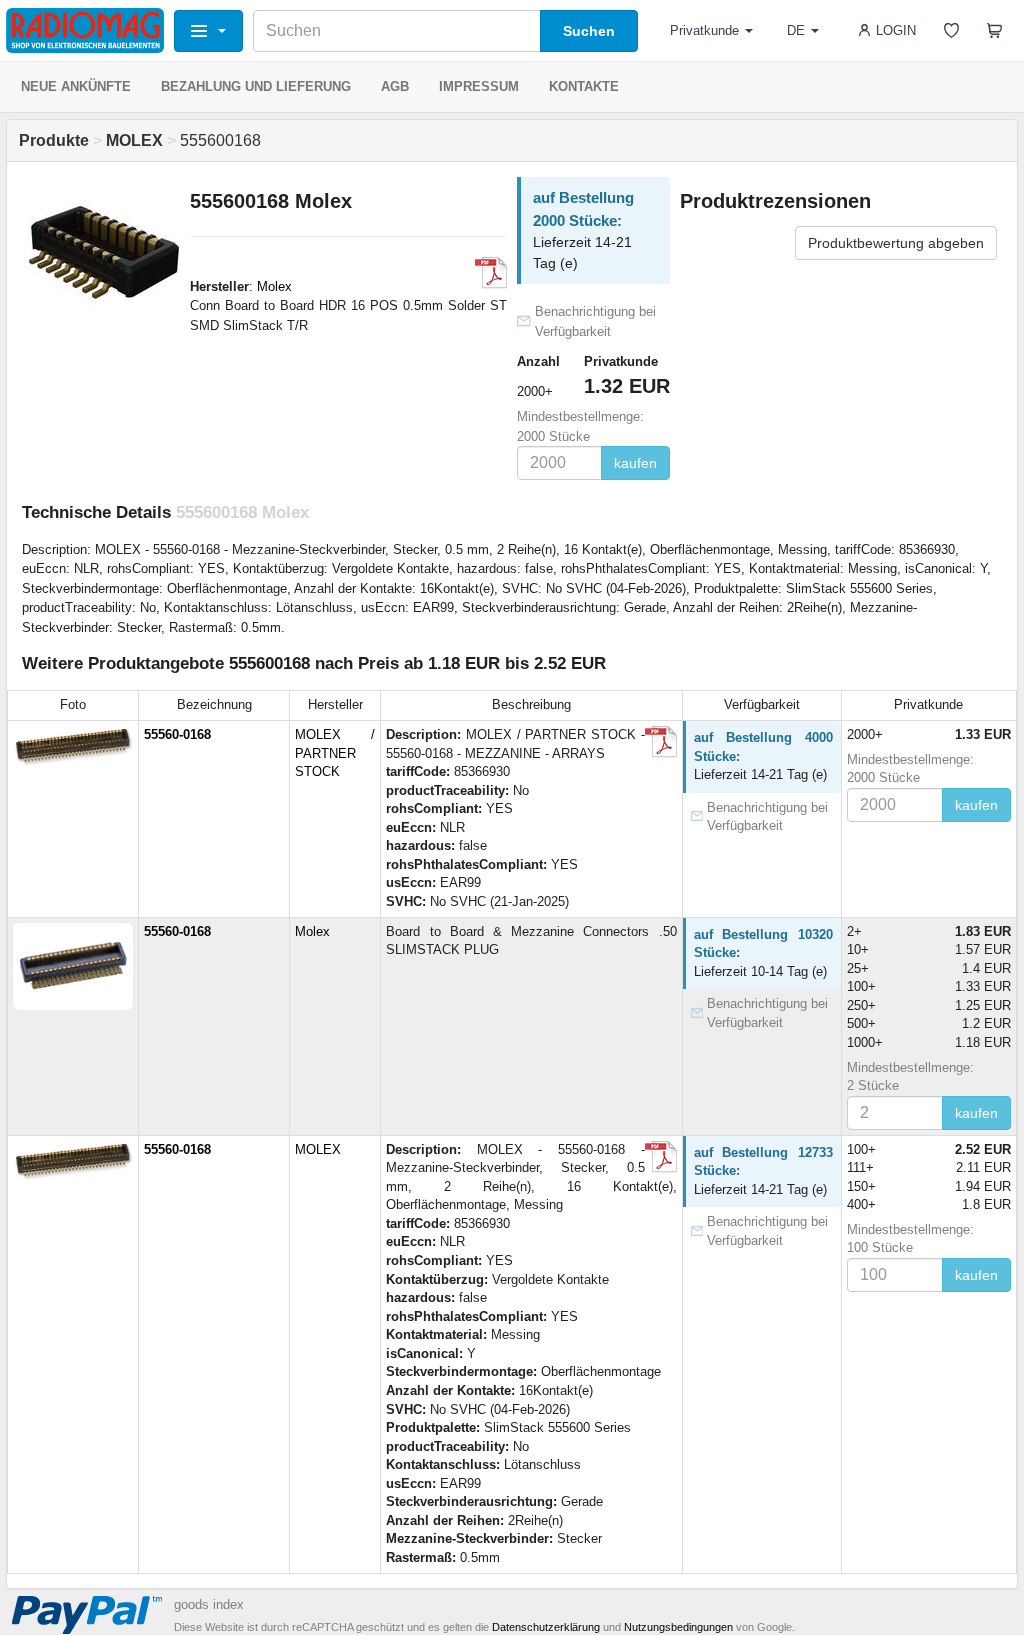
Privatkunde (704, 30)
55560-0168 (177, 734)
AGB (395, 86)
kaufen (635, 463)
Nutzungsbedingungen (678, 1627)
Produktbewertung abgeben (896, 243)
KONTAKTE (584, 86)
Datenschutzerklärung (546, 1627)
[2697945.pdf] (661, 742)
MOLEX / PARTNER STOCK (335, 753)
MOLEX (318, 1149)
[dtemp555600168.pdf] (491, 273)
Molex (274, 286)
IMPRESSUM (479, 86)
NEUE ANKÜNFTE (76, 86)
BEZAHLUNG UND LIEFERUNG (256, 86)
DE (796, 30)
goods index (209, 1604)
